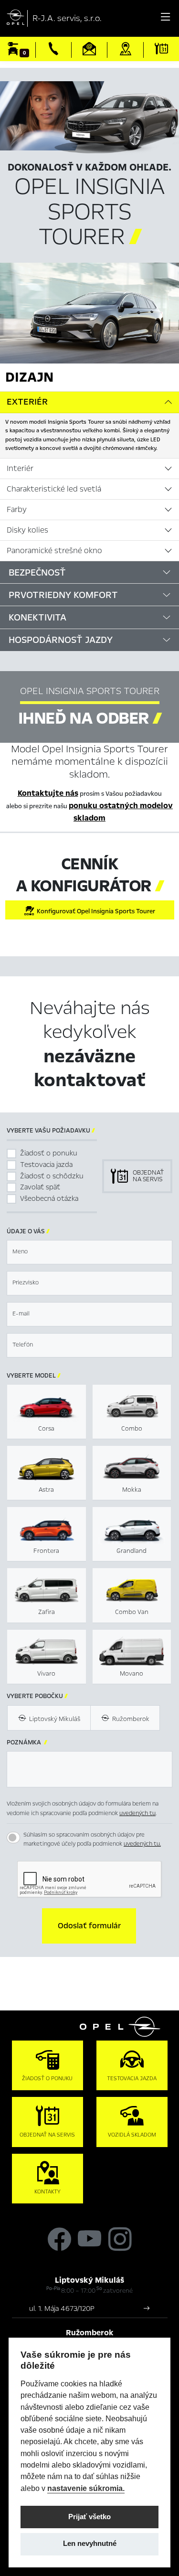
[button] (89, 1926)
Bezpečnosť (37, 572)
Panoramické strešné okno (54, 551)
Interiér (20, 469)
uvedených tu (137, 1813)
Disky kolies (27, 530)
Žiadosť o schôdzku (52, 1176)
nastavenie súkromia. (86, 2488)
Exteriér (27, 402)
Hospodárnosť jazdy (61, 640)
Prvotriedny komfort (63, 595)
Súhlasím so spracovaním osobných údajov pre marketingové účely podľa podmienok (92, 1839)
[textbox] (89, 1252)
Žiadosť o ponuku (49, 1153)
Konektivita (37, 617)
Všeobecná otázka (49, 1198)
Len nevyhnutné (90, 2544)
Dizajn (29, 377)
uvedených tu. (142, 1844)
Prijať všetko (89, 2517)
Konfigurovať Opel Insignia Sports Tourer (95, 911)
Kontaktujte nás (48, 793)
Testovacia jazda (46, 1165)
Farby (17, 510)
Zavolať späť (40, 1187)
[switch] (13, 1838)
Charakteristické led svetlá (54, 489)
